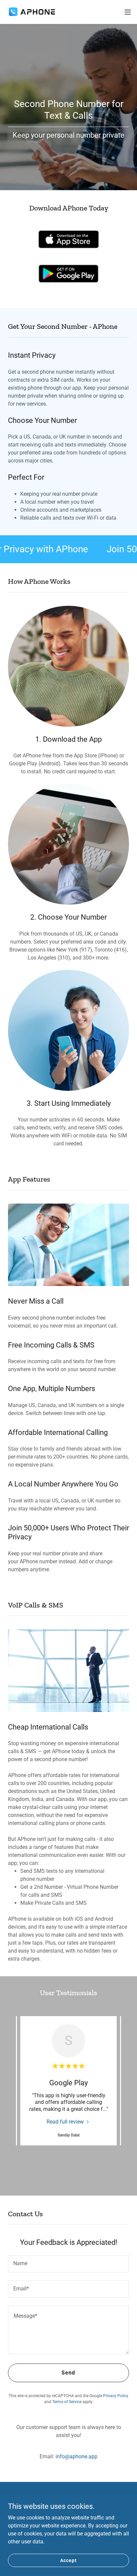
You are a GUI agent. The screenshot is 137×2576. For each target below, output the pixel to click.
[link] (33, 12)
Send (68, 2373)
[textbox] (68, 2264)
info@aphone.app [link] (76, 2456)
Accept (68, 2560)
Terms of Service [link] (67, 2402)
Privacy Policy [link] (116, 2396)
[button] (128, 12)
